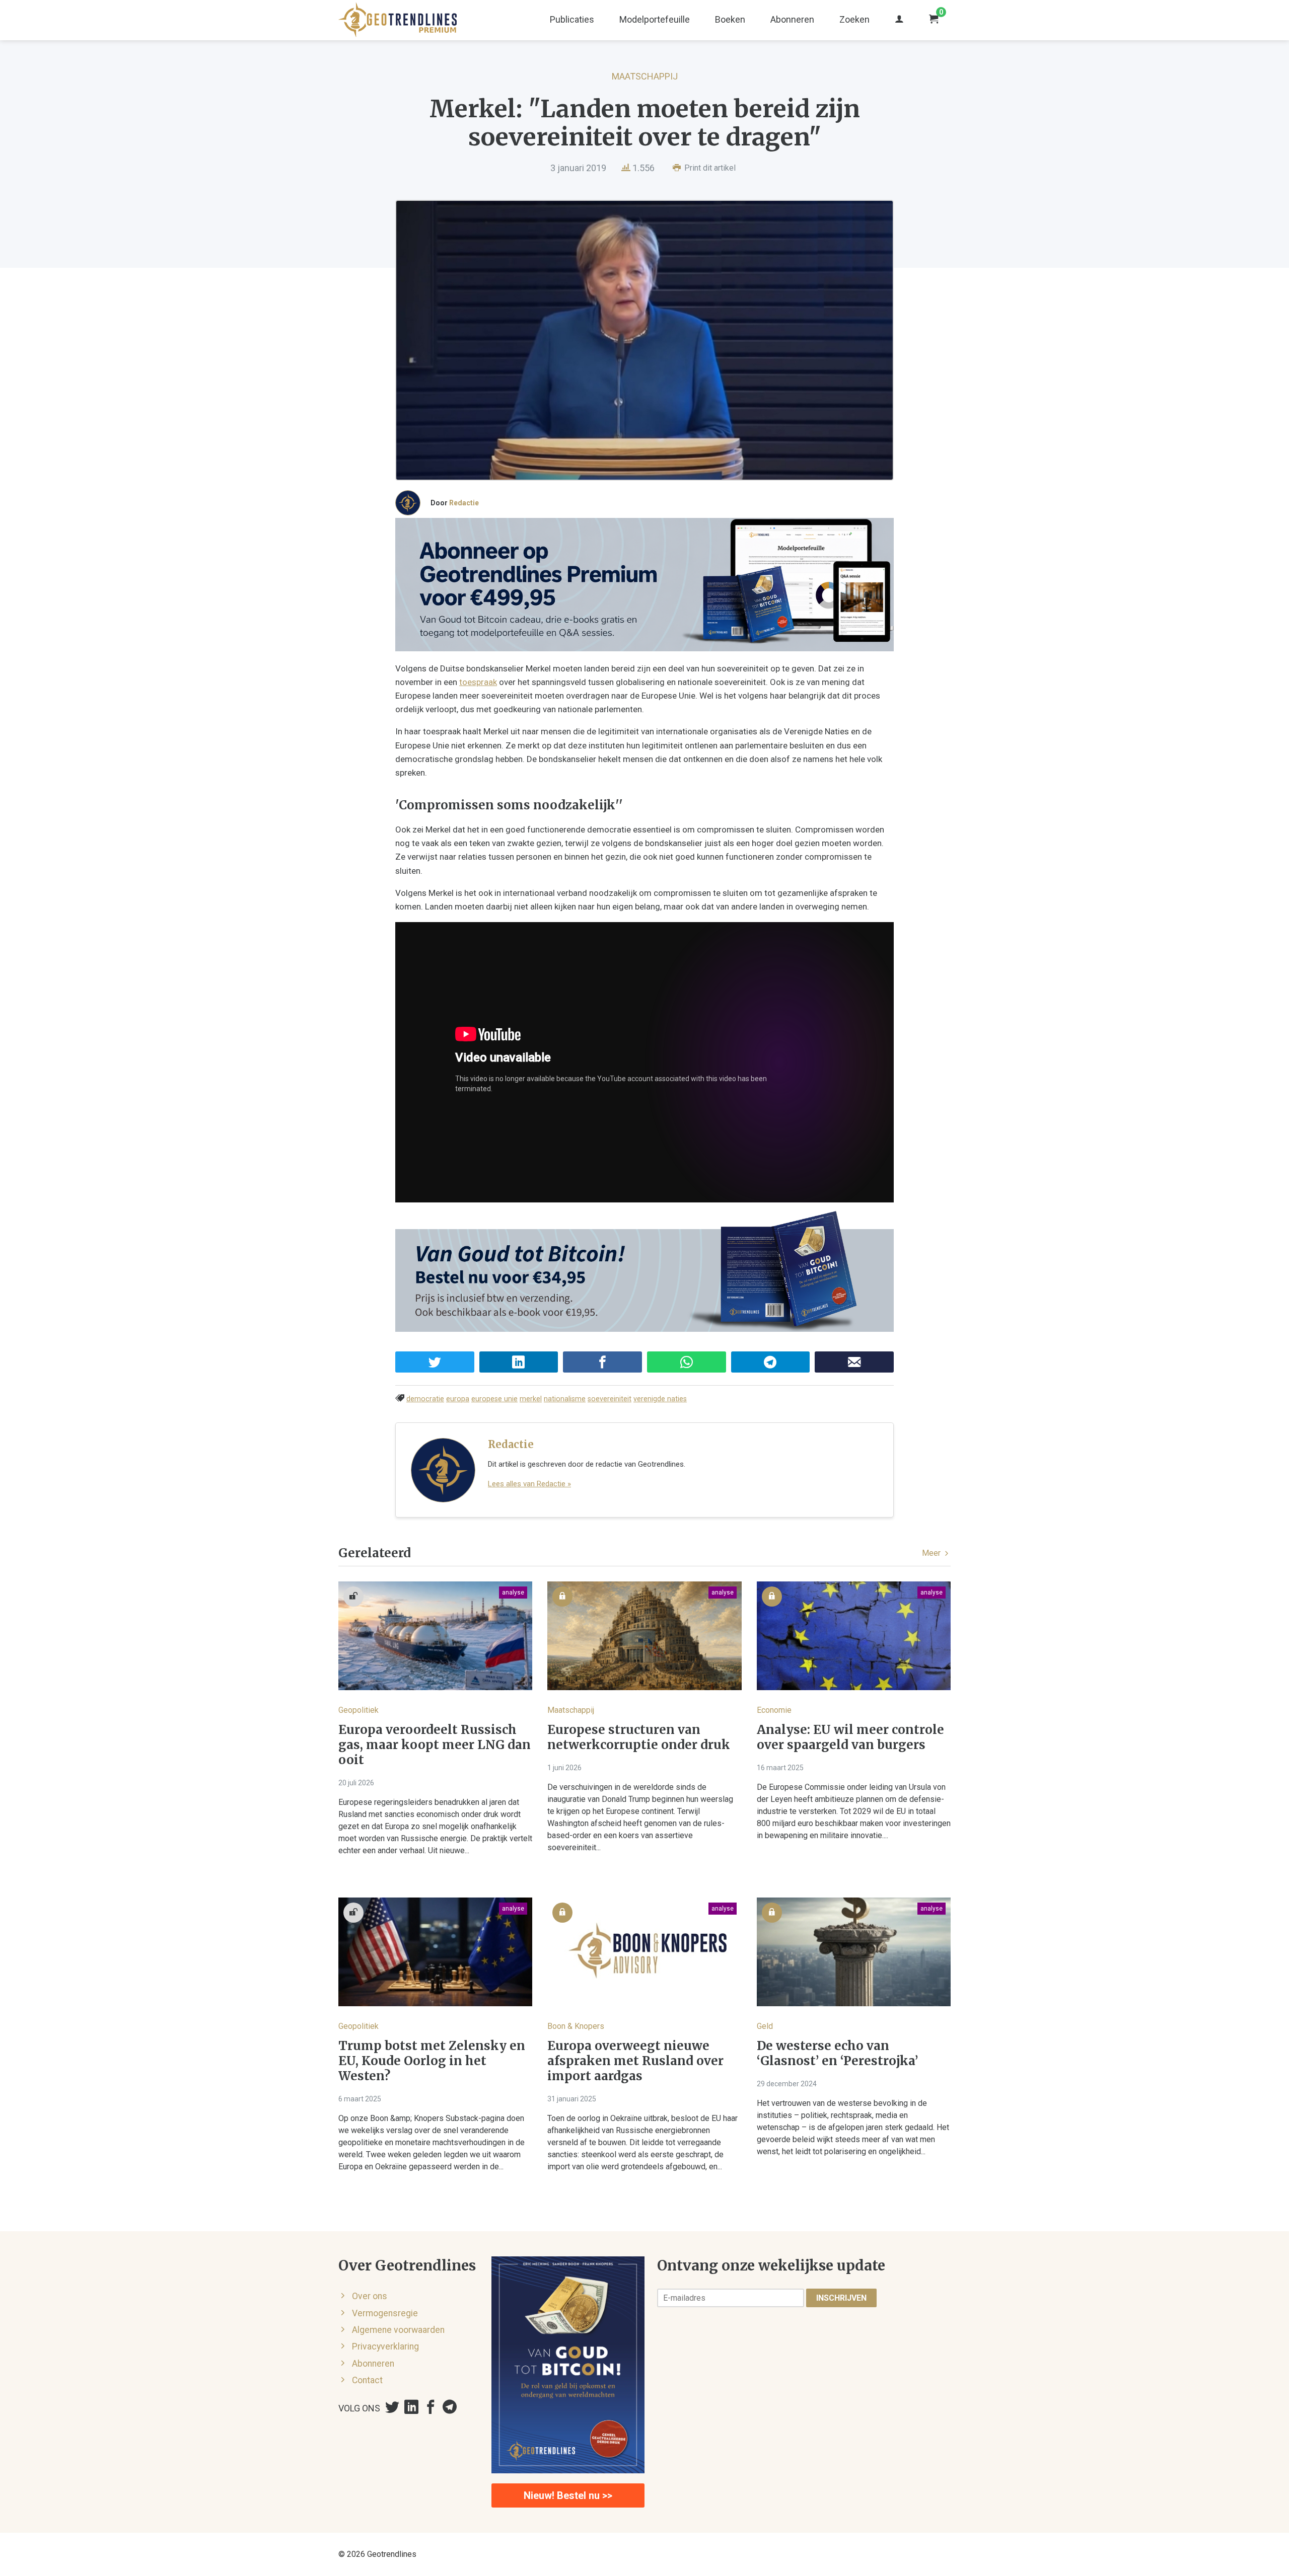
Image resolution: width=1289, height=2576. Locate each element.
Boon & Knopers (576, 2026)
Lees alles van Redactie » (529, 1484)
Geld (765, 2026)
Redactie (464, 503)
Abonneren (792, 19)
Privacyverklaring (385, 2346)
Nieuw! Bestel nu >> (568, 2495)
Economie (774, 1710)
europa (458, 1399)
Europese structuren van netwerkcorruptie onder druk (639, 1737)
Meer (932, 1553)
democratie (425, 1399)
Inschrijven (841, 2298)
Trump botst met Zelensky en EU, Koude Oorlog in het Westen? (432, 2061)
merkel (531, 1399)
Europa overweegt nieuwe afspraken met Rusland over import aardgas (635, 2061)
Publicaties (572, 19)
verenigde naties (660, 1399)
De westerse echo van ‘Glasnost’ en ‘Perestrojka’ (837, 2054)
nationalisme (565, 1399)
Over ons (370, 2296)
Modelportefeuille (655, 19)
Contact (367, 2380)
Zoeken (854, 19)
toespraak (478, 682)
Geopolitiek (359, 1710)
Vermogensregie (385, 2313)
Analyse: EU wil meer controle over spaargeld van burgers (850, 1737)
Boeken (730, 19)
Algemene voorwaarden (398, 2330)
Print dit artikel (709, 168)
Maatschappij (645, 76)
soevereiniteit (610, 1399)
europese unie (494, 1399)
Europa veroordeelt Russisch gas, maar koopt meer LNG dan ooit (435, 1745)
